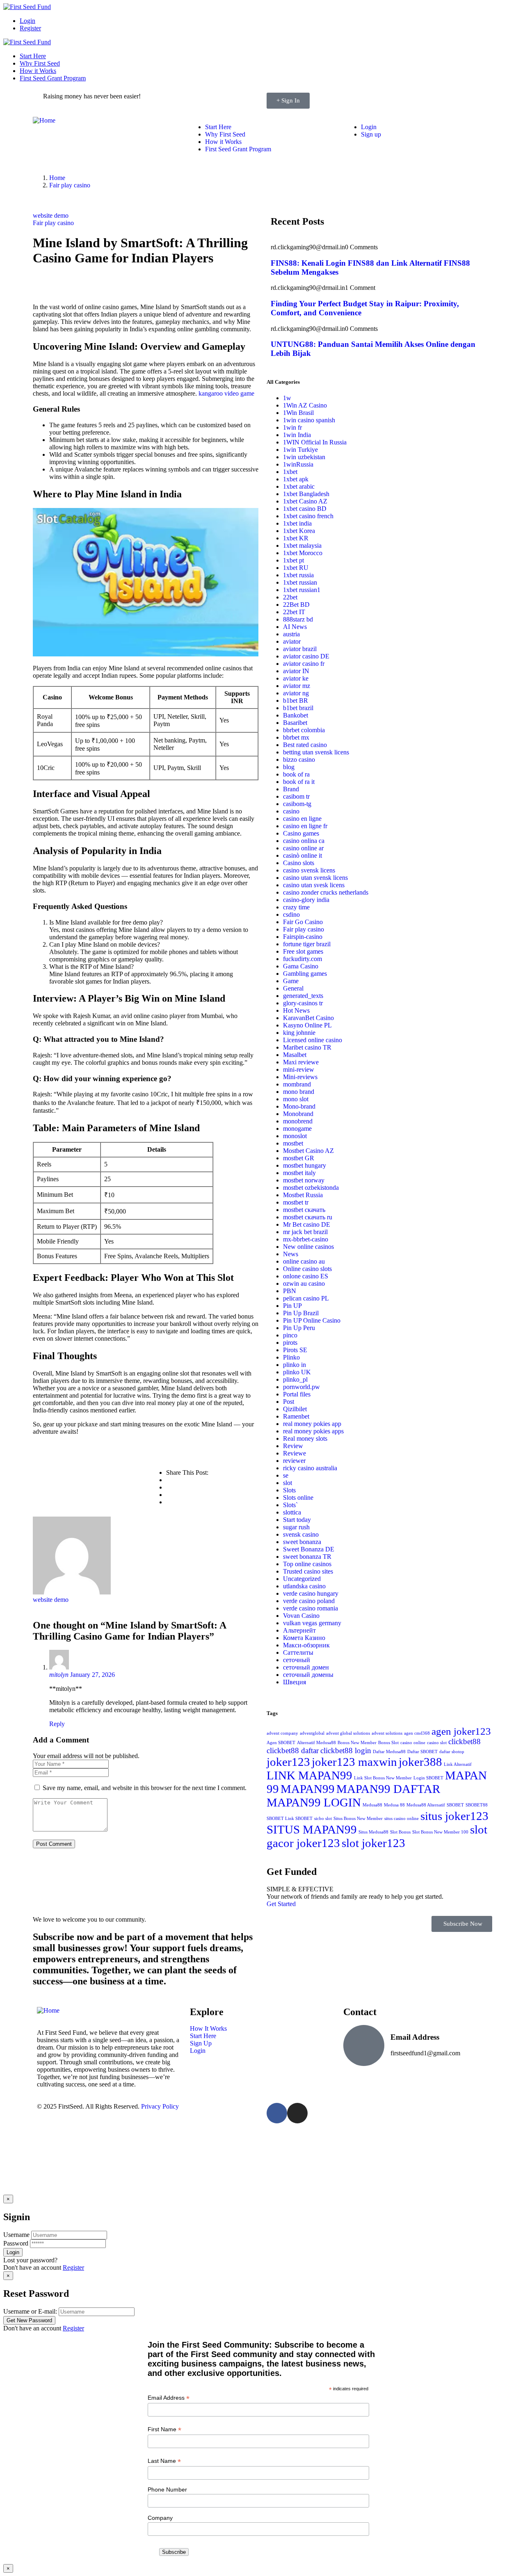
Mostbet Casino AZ (308, 1151)
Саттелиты (298, 1652)
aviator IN (296, 671)
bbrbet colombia (304, 730)
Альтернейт (299, 1630)
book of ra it (299, 782)
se (286, 1475)
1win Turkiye (300, 450)
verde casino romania (310, 1608)
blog (289, 767)
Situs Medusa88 (373, 1832)
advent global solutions (348, 1733)
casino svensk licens (309, 870)
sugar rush (296, 1527)
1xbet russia (298, 575)
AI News (295, 627)
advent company (282, 1733)
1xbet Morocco (303, 553)
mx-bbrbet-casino (306, 1239)
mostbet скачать (304, 1210)
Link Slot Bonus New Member (383, 1778)
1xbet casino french (308, 516)
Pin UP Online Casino (312, 1320)
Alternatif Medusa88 (316, 1743)
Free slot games (303, 951)
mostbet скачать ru (308, 1217)
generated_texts (303, 996)
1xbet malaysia (302, 545)
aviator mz (297, 686)
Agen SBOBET (281, 1743)
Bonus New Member (357, 1743)
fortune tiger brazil (307, 944)
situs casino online (402, 1819)
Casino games (301, 833)
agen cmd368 (417, 1733)
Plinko (291, 1357)
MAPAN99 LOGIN (314, 1802)
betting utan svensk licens (316, 752)
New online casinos (308, 1247)
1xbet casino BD (305, 509)
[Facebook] (277, 2113)
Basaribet (295, 723)
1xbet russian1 (302, 590)
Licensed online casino (313, 1040)
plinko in (294, 1365)
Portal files (297, 1394)
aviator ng (296, 693)
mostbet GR (299, 1158)
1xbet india (297, 523)
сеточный (297, 1660)
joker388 (420, 1762)
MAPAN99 (308, 1789)
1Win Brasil (298, 413)
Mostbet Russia (303, 1195)
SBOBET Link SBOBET (290, 1819)
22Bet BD (296, 605)
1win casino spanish (309, 420)
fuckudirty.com (302, 959)
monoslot (295, 1136)
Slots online (298, 1498)
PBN (290, 1291)
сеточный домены (308, 1675)
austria (291, 634)
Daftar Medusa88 (389, 1752)
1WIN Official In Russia (315, 442)
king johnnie (299, 1033)
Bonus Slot (388, 1743)
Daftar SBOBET (422, 1752)
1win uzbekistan (304, 457)
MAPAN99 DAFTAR (388, 1789)
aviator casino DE (306, 656)
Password (16, 2243)
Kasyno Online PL (307, 1025)
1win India (297, 435)
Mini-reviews (300, 1077)
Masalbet (295, 1055)
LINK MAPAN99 (309, 1775)
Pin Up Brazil (301, 1313)
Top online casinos (307, 1564)
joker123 (288, 1762)
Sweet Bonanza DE (309, 1549)
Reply (57, 1724)
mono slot (296, 1099)
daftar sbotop (452, 1752)
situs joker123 (454, 1816)
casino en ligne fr (305, 826)
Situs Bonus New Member (358, 1819)
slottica (292, 1512)
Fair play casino (70, 185)
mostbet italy (299, 1173)
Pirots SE (295, 1350)
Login (27, 21)
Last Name (164, 2461)
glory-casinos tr (303, 1003)
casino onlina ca (304, 841)
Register (30, 28)
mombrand (297, 1084)
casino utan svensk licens (315, 878)
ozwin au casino (304, 1283)
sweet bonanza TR (307, 1557)
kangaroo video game (226, 393)
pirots (290, 1343)
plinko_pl (295, 1379)
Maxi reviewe (301, 1062)
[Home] (44, 120)
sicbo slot (323, 1819)
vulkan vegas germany (312, 1623)
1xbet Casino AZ (305, 501)
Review (293, 1446)
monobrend (298, 1121)
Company (160, 2518)
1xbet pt (293, 560)
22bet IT (294, 612)
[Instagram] (297, 2113)
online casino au (304, 1261)
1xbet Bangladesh (306, 494)
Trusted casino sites (308, 1571)
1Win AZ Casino (305, 405)
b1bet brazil (298, 708)
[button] (462, 1924)
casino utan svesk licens (314, 885)
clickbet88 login (346, 1750)
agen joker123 (461, 1731)
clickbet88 (465, 1741)
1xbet (290, 472)
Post (289, 1402)
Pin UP (292, 1306)
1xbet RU (296, 568)
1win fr (292, 427)
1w (287, 398)
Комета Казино (304, 1638)
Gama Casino (301, 966)
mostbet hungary (305, 1165)
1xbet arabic (299, 486)
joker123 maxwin (354, 1762)
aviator (292, 641)
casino (291, 811)
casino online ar (303, 848)
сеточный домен (306, 1667)
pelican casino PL (306, 1298)
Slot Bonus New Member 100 (440, 1832)
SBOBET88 (477, 1805)
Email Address (169, 2398)
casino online (413, 1743)
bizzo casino (299, 760)
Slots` (290, 1505)
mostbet (293, 1143)
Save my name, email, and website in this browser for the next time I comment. (145, 1788)
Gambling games (305, 974)
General (293, 988)
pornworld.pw (301, 1387)
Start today (297, 1520)
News (291, 1254)
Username (16, 2235)
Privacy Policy (160, 2106)
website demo (51, 215)
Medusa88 (372, 1805)
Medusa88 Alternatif (426, 1805)
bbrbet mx (296, 737)
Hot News (296, 1010)
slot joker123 (373, 1843)
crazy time (296, 907)
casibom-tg (297, 804)
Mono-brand (299, 1106)
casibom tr (296, 796)
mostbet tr (296, 1202)
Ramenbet (296, 1416)
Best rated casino (305, 745)
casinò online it (302, 855)
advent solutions (387, 1733)
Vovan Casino (301, 1616)
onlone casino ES (306, 1276)
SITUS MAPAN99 (312, 1829)
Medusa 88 (394, 1805)
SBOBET (455, 1805)
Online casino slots (307, 1269)
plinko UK (297, 1372)
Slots (289, 1490)
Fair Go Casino (303, 922)
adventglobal (312, 1733)
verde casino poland (309, 1601)
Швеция (294, 1682)
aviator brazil (300, 649)
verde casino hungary (311, 1593)
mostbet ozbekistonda (311, 1188)
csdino (291, 914)
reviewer (294, 1461)
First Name (164, 2429)
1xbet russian (300, 582)
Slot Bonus (400, 1832)
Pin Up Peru (299, 1328)
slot (288, 1483)
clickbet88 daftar (293, 1750)
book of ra (296, 774)
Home (57, 178)
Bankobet (296, 715)
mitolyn (59, 1675)
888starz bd (298, 619)
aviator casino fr (304, 664)
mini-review (299, 1069)
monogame (297, 1129)
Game (291, 981)
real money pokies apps (313, 1431)
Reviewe (294, 1453)
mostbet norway (304, 1180)
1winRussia (298, 464)
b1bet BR (296, 700)
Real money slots (305, 1438)
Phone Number (167, 2489)
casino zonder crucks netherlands (326, 892)
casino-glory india (306, 900)
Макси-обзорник (306, 1645)
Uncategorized (302, 1579)
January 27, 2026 (92, 1675)
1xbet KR (296, 538)
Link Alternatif (458, 1764)
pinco (290, 1335)
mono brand (299, 1092)
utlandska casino (304, 1586)
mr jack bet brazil (305, 1232)
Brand (291, 789)
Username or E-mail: (30, 2311)
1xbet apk (296, 479)
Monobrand (298, 1114)
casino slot (437, 1743)
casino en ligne (302, 819)
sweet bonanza (302, 1542)
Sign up (371, 134)
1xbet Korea (299, 531)
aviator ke (296, 678)
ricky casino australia (310, 1468)
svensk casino (301, 1534)
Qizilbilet (295, 1409)
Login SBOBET (428, 1778)
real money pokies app (312, 1424)
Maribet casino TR (307, 1047)
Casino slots (299, 863)
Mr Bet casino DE (307, 1224)
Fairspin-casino (303, 937)
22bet (290, 597)
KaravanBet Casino (308, 1018)
